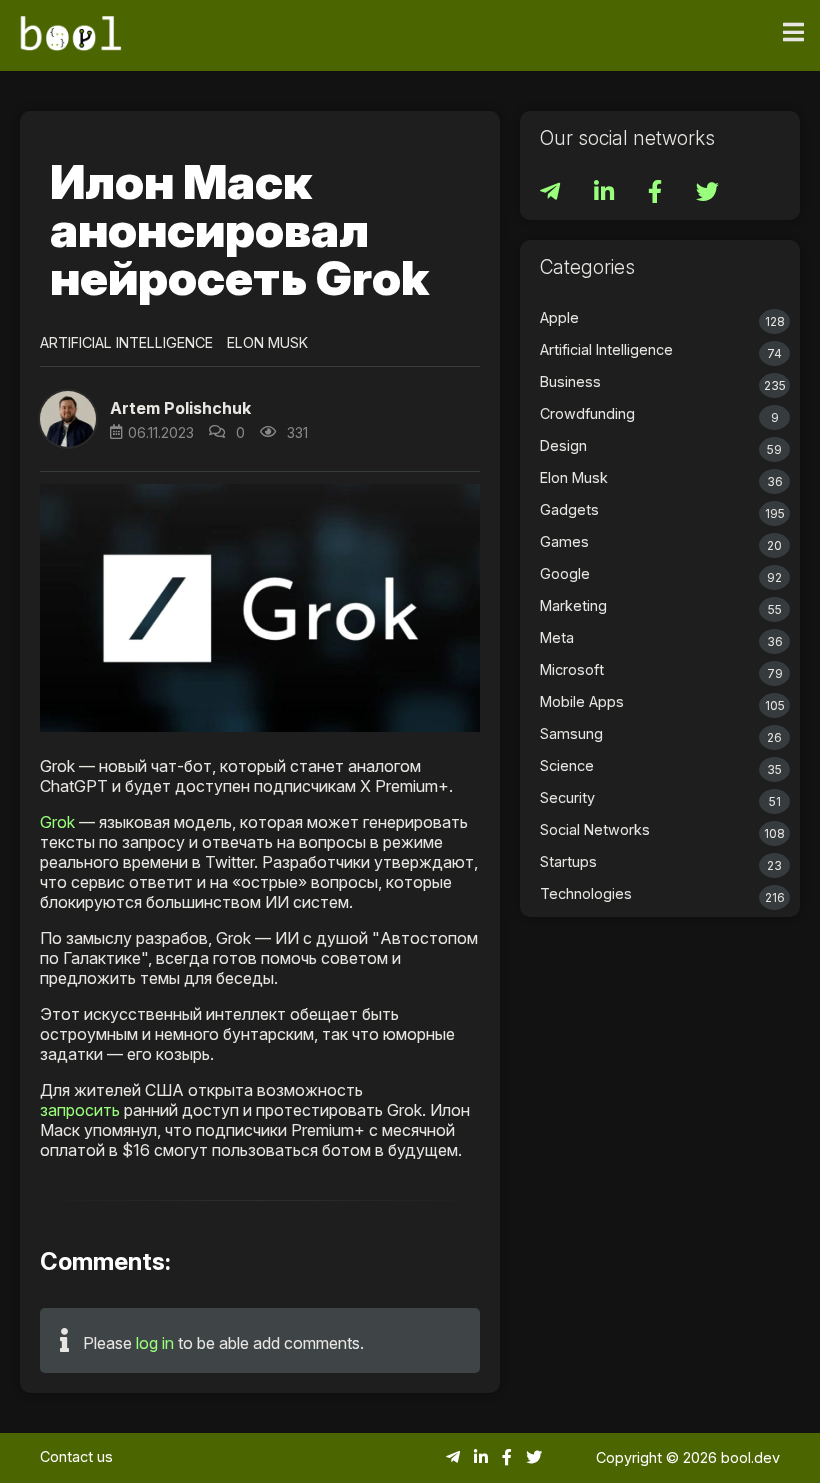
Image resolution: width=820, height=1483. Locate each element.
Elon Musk (267, 342)
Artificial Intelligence (126, 342)
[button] (68, 419)
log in (155, 1343)
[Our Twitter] (707, 194)
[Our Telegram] (552, 194)
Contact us (76, 1456)
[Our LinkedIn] (606, 194)
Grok (57, 822)
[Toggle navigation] (793, 33)
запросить (80, 1110)
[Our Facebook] (657, 194)
